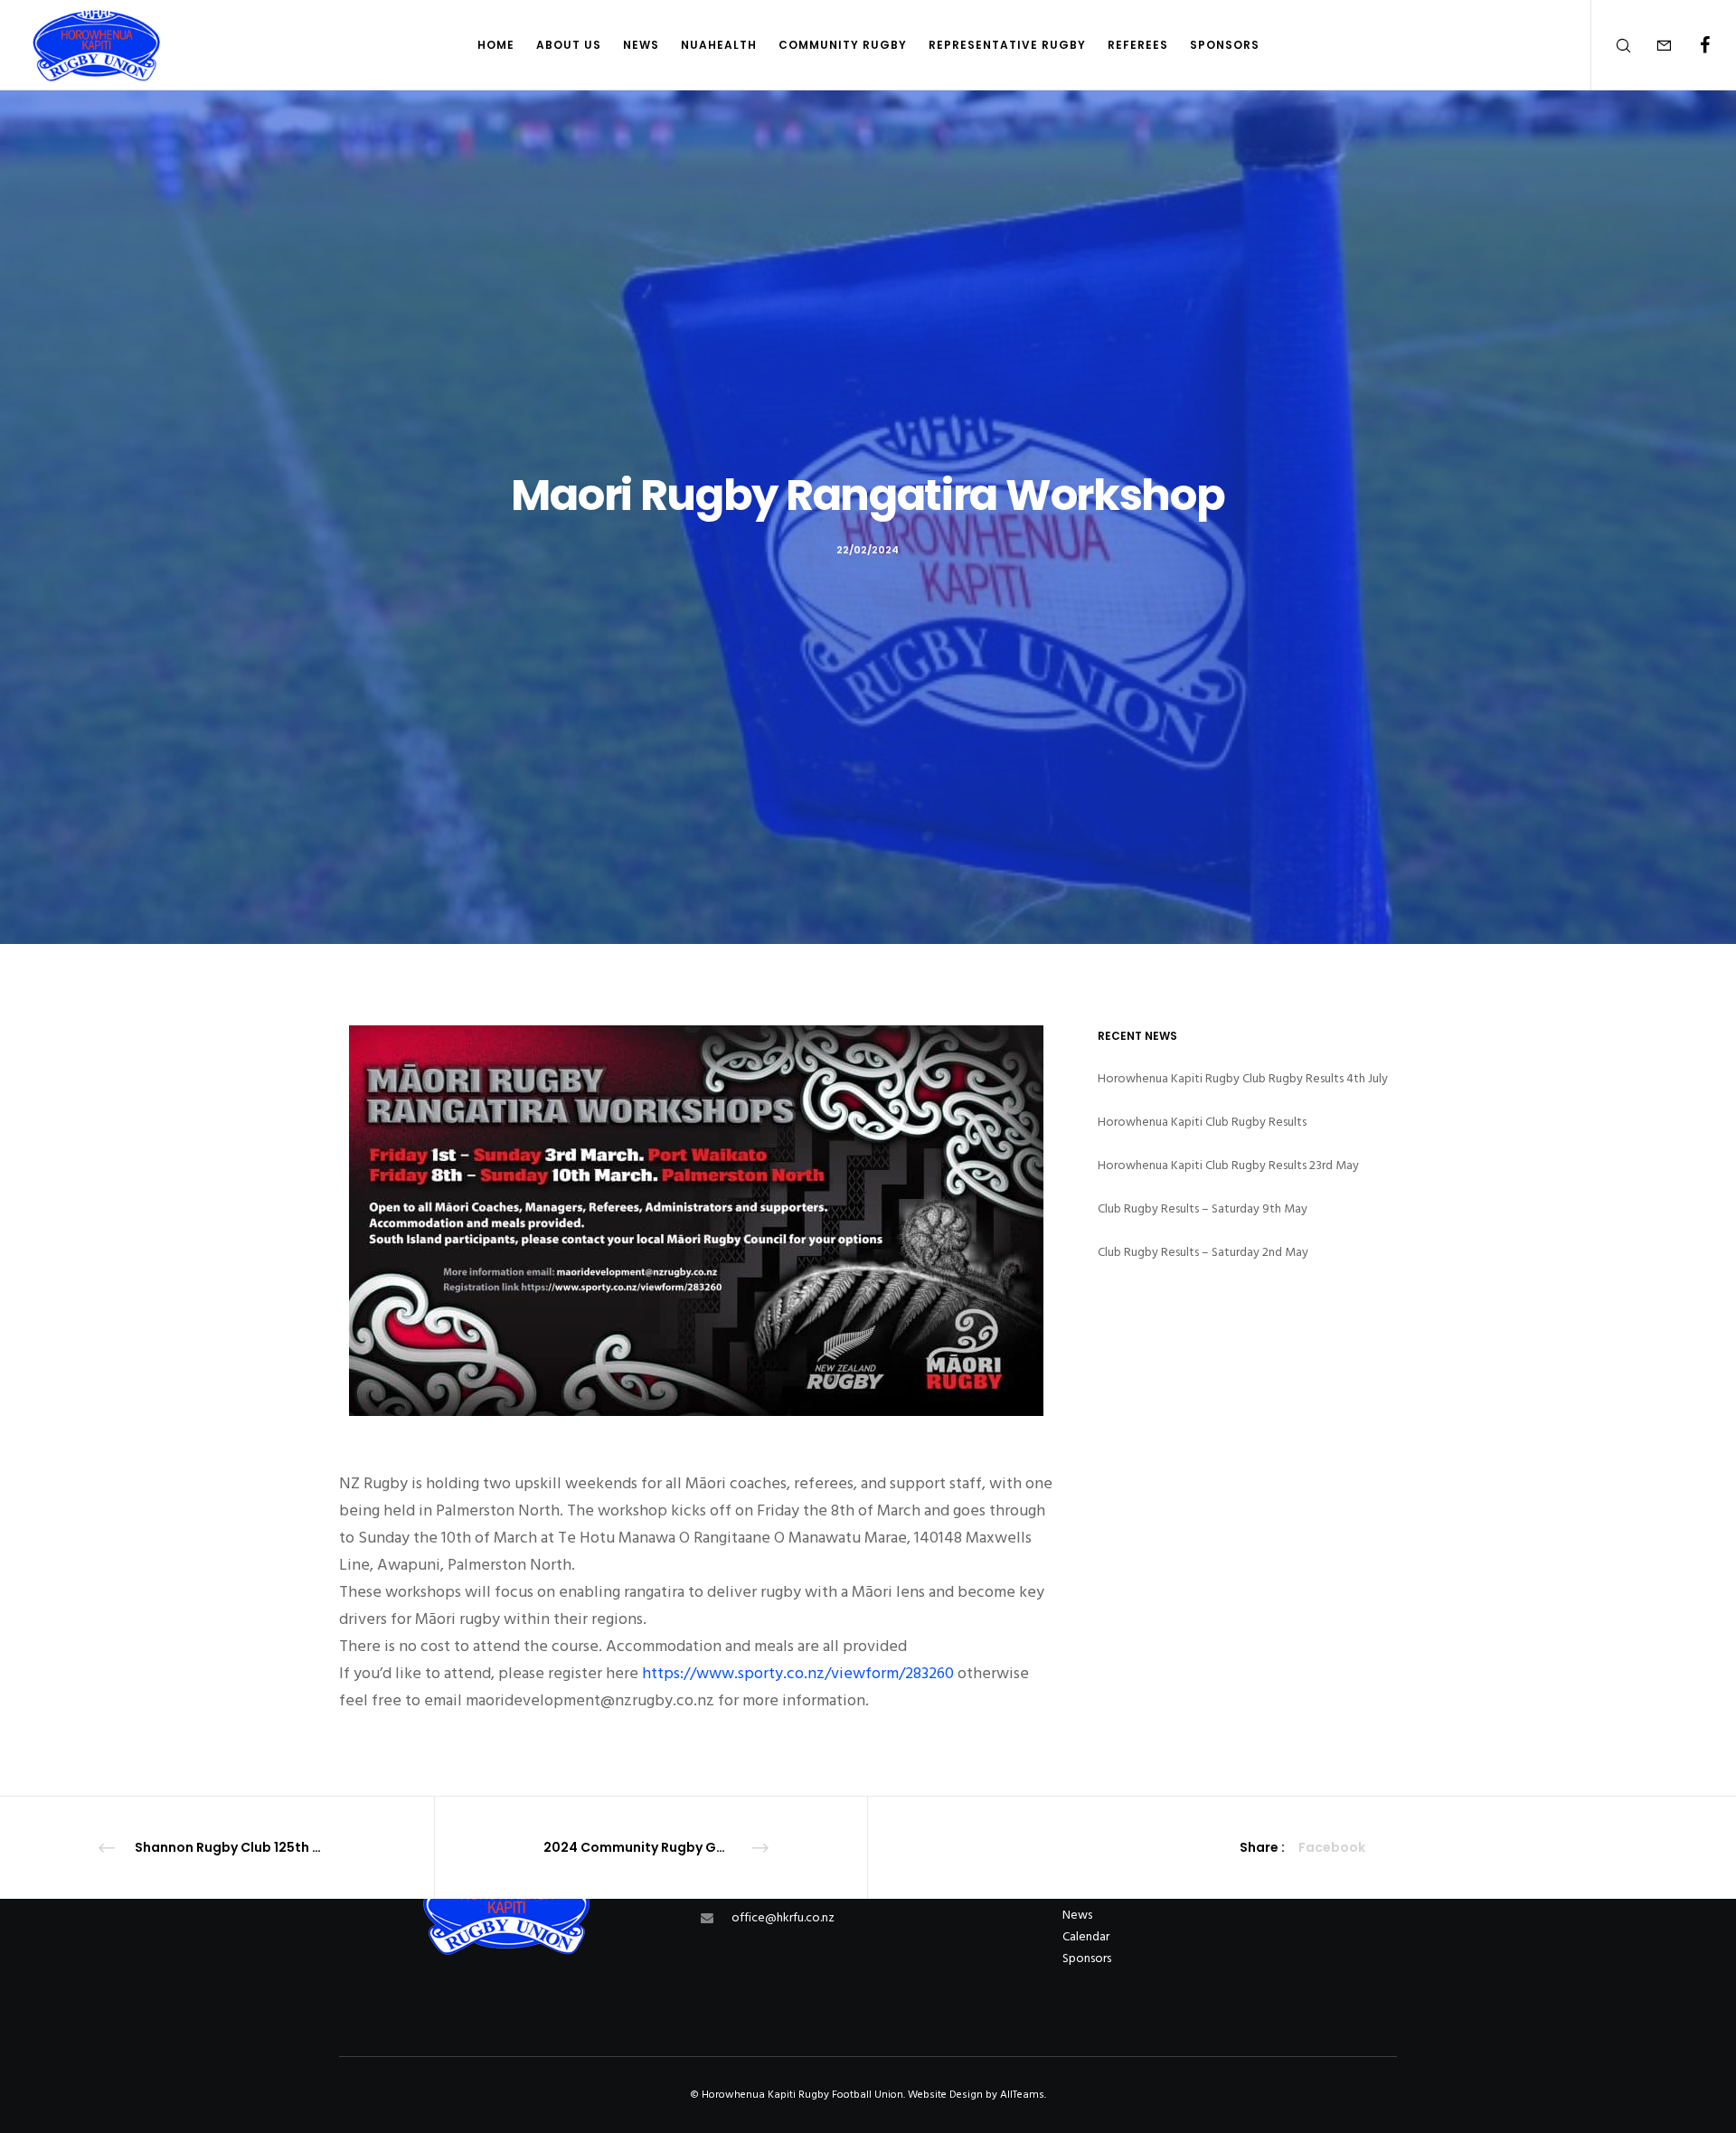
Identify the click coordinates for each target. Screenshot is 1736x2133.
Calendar (1086, 1936)
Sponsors (1087, 1958)
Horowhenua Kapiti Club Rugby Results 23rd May (1228, 1165)
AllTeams (1022, 2095)
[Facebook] (1693, 45)
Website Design (945, 2095)
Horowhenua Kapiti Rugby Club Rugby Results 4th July (1243, 1078)
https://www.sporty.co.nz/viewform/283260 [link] (798, 1673)
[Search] (1612, 45)
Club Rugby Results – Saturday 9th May (1203, 1208)
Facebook (1332, 1847)
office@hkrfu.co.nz (783, 1917)
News (1077, 1915)
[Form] (1652, 45)
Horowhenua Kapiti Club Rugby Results (1202, 1122)
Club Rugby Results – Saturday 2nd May (1203, 1252)
